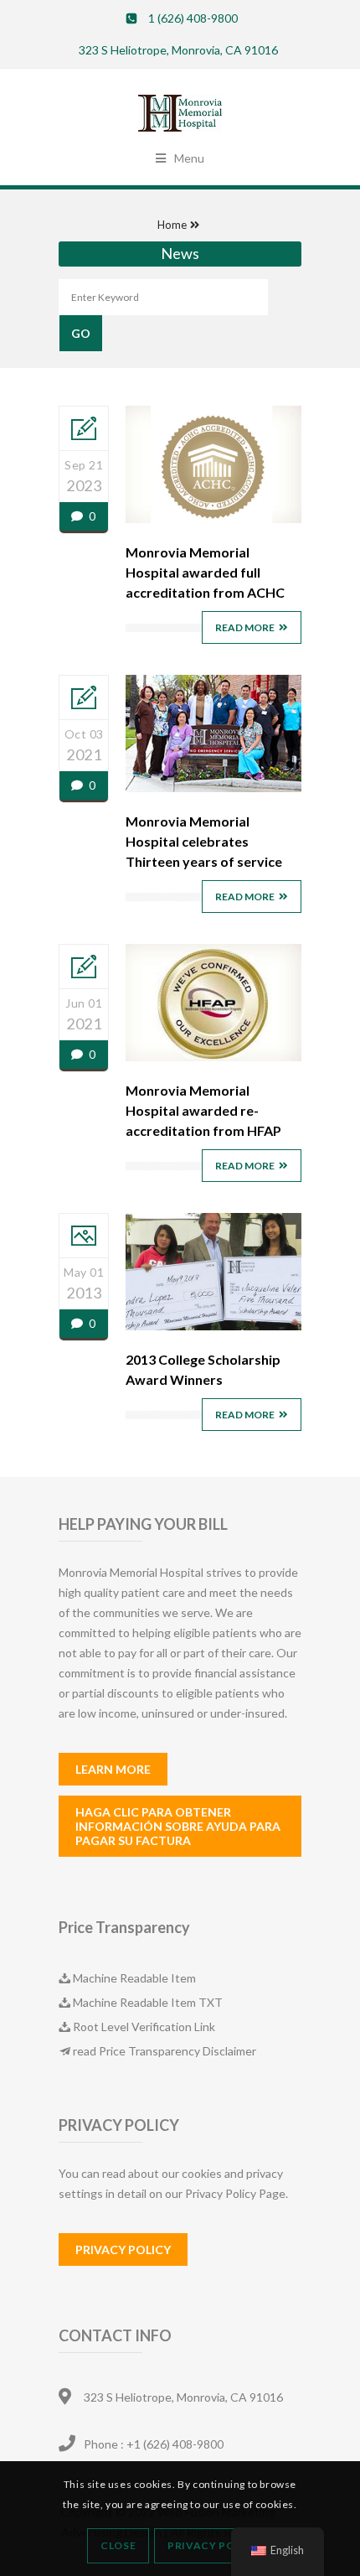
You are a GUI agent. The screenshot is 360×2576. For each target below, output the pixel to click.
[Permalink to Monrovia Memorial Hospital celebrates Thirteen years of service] (213, 788)
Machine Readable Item (134, 1978)
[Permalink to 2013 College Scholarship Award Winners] (213, 1326)
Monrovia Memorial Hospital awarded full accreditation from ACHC (205, 572)
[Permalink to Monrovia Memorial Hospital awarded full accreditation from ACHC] (213, 518)
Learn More (113, 1769)
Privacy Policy (123, 2249)
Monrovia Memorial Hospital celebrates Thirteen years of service (204, 841)
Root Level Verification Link (144, 2027)
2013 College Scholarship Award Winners (203, 1369)
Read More (245, 627)
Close (118, 2545)
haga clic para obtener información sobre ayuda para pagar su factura (178, 1826)
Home (172, 225)
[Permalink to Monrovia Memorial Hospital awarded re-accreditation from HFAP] (213, 1057)
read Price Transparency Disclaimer (165, 2051)
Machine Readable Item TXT (148, 2002)
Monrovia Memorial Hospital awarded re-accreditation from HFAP (203, 1110)
